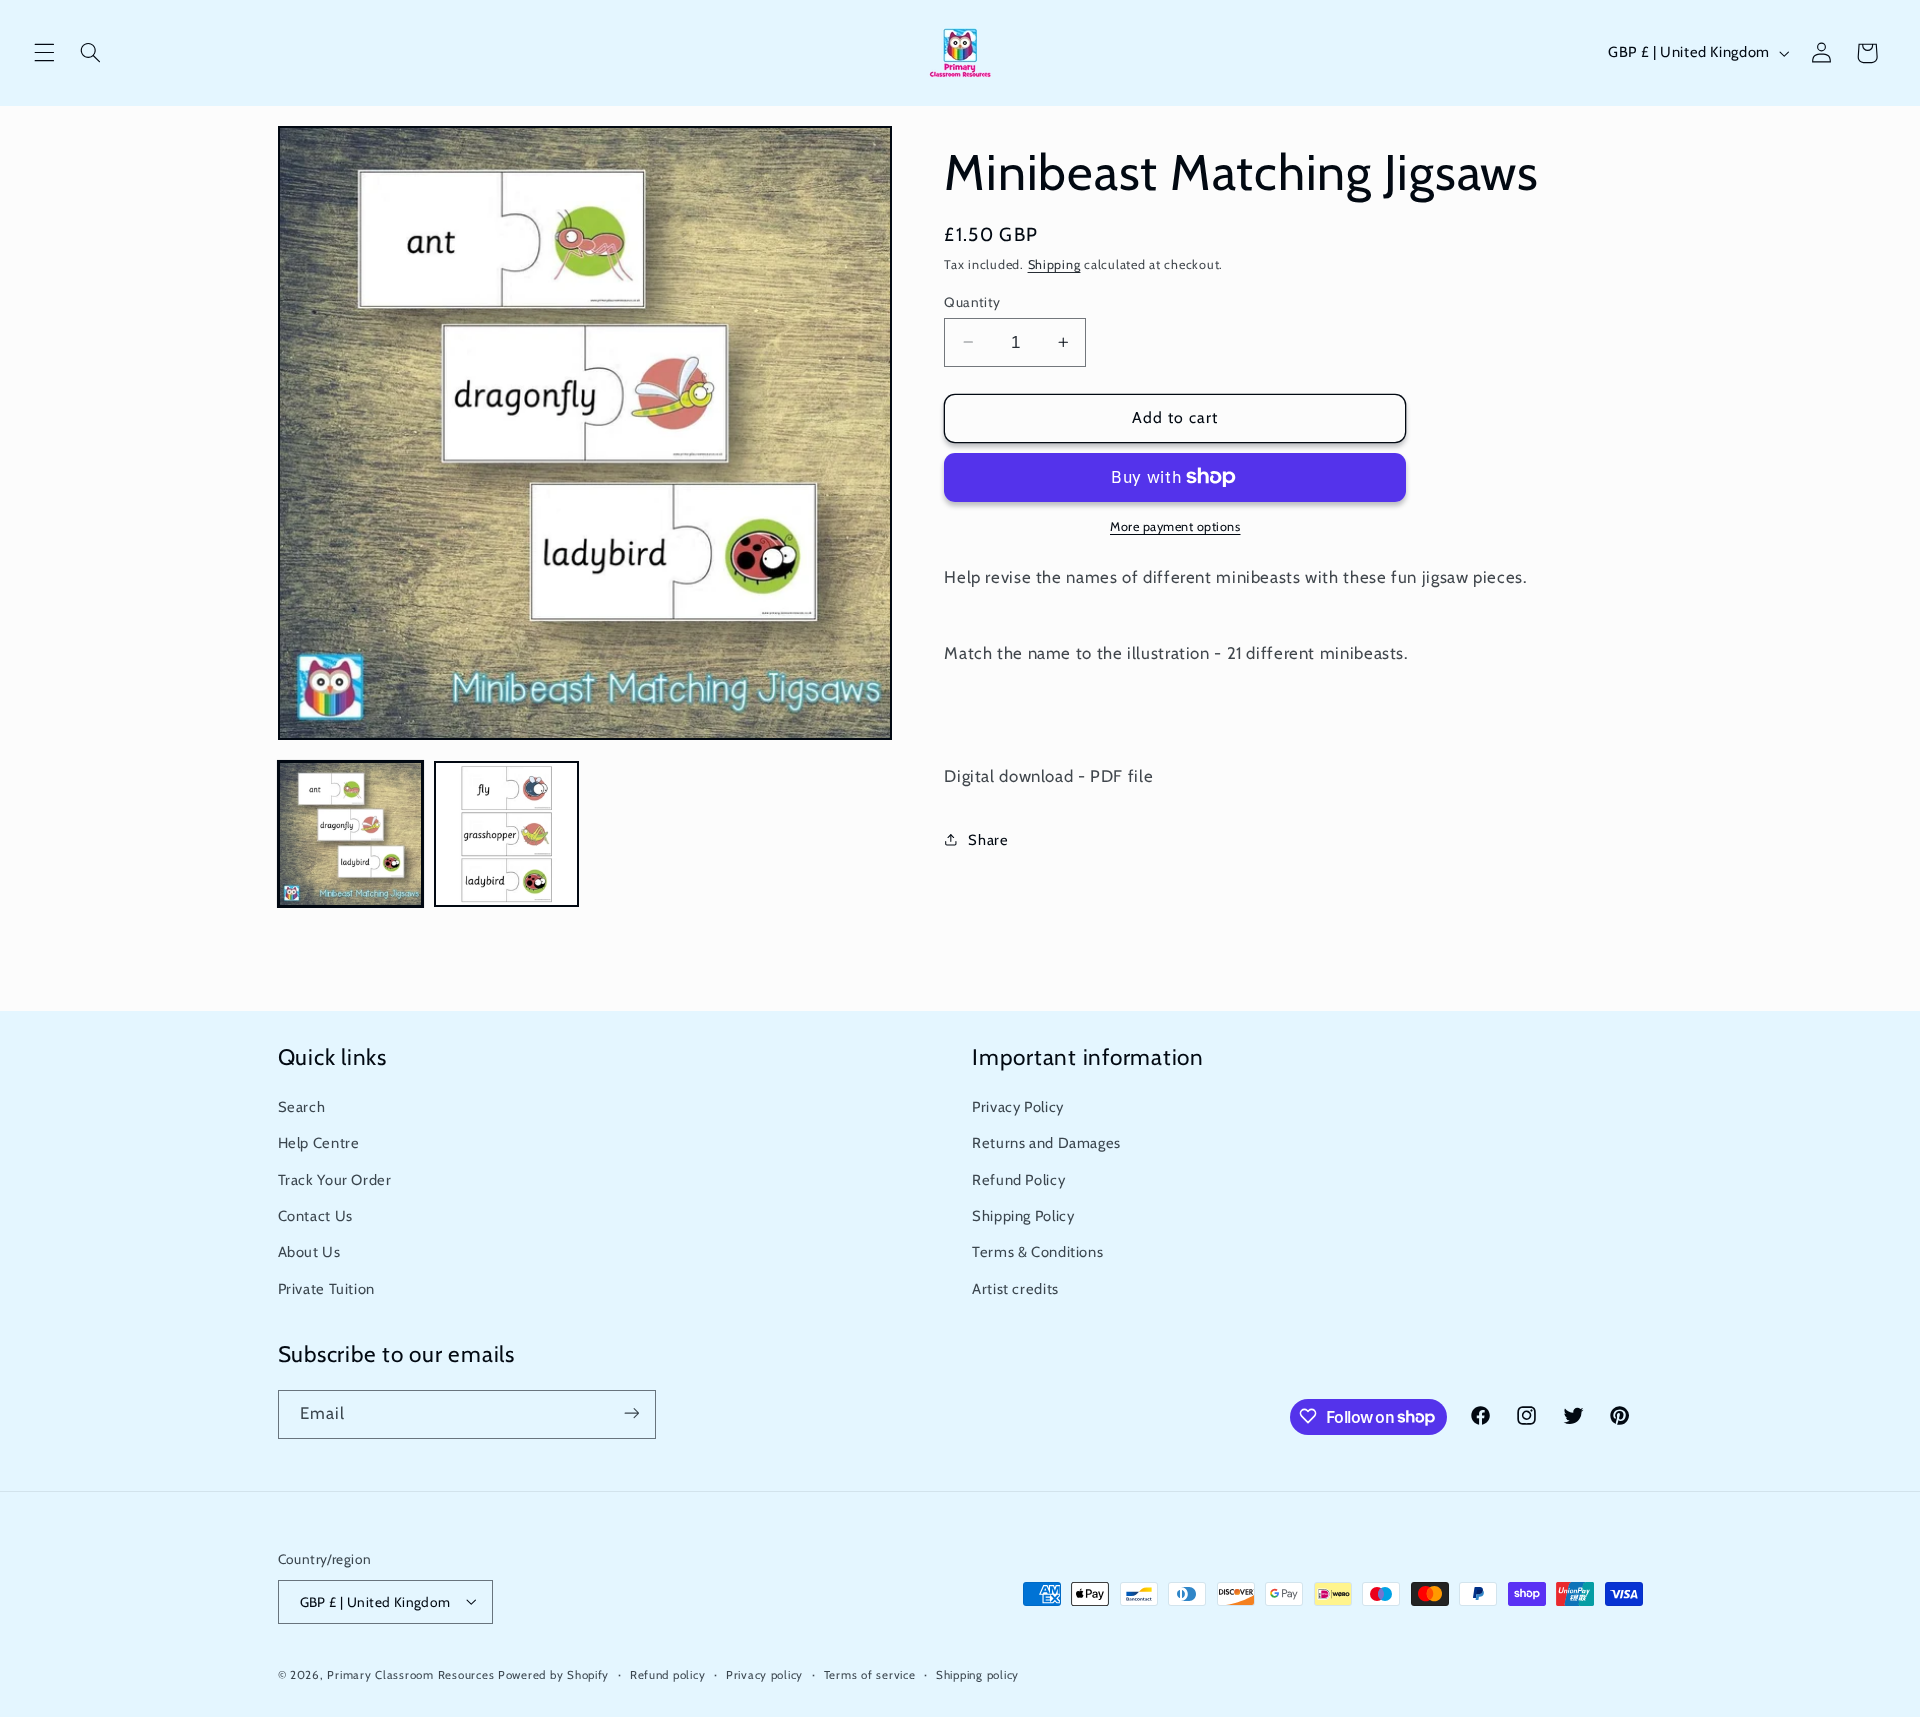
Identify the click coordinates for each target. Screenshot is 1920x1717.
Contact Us (315, 1216)
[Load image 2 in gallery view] (507, 834)
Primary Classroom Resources (410, 1674)
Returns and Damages (1046, 1144)
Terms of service (870, 1674)
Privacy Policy (1018, 1107)
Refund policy (668, 1674)
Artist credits (1015, 1289)
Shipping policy (977, 1674)
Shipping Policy (1023, 1216)
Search (302, 1107)
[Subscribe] (631, 1413)
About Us (309, 1253)
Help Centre (319, 1144)
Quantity (972, 301)
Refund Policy (1018, 1180)
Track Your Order (335, 1180)
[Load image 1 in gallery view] (351, 834)
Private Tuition (326, 1289)
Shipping (1054, 263)
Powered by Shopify (553, 1674)
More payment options (1175, 526)
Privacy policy (764, 1674)
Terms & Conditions (1037, 1253)
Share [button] (988, 839)
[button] (44, 53)
